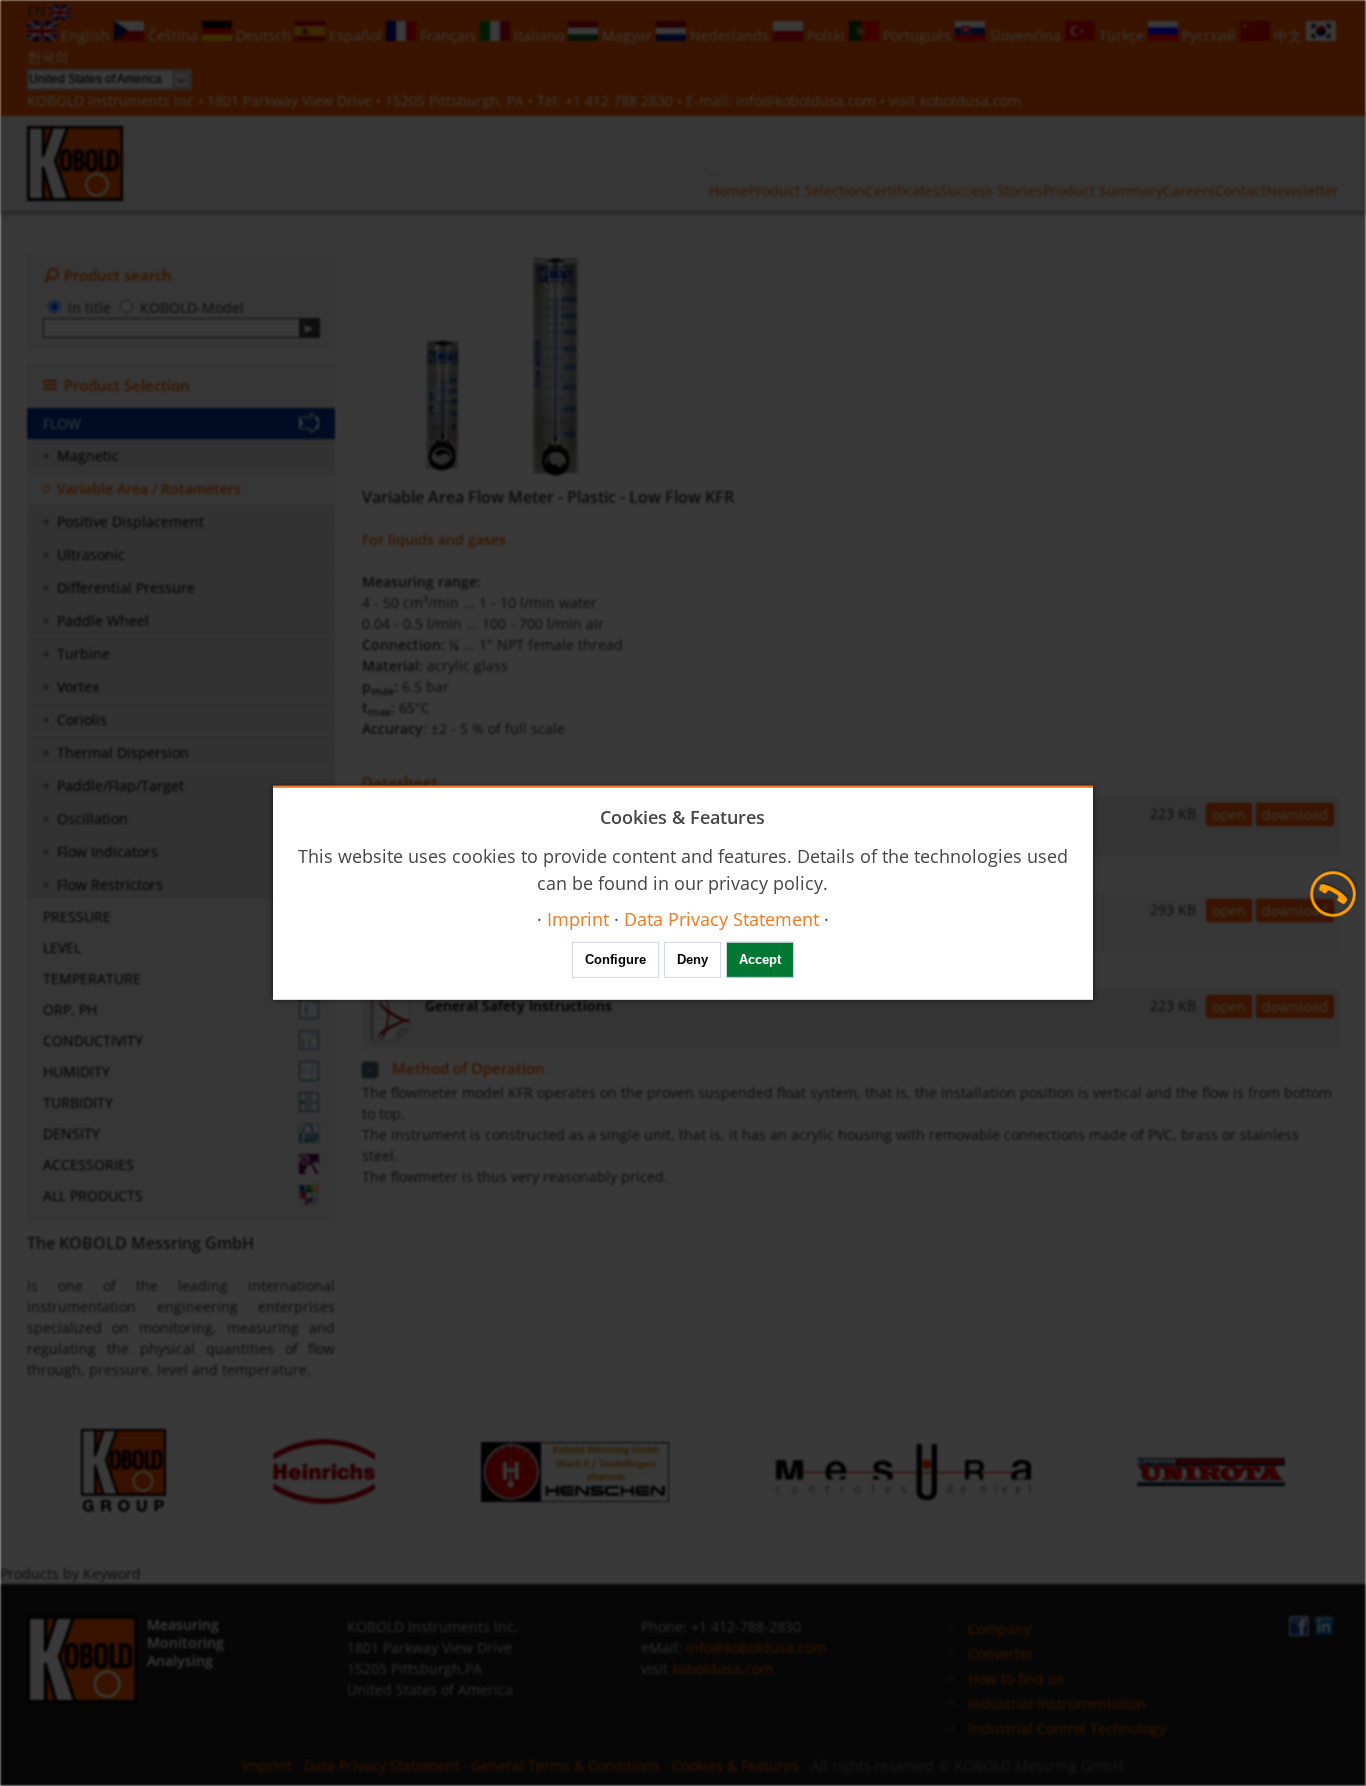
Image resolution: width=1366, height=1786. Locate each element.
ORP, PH (70, 1009)
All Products (93, 1195)
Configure (615, 959)
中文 (1288, 35)
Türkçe (1121, 35)
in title (89, 307)
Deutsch (263, 35)
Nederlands (729, 35)
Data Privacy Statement (381, 1765)
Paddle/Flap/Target (120, 785)
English (85, 35)
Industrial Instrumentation (1057, 1703)
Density (71, 1133)
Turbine (83, 653)
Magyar (627, 35)
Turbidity (78, 1102)
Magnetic (88, 455)
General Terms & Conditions (565, 1765)
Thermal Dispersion (123, 752)
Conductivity (93, 1040)
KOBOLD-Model (192, 307)
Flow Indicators (107, 851)
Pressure (77, 916)
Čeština (173, 35)
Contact (1240, 190)
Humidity (76, 1071)
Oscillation (92, 818)
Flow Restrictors (110, 884)
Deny (692, 959)
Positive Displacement (130, 521)
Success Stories (991, 190)
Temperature (92, 978)
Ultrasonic (91, 554)
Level (62, 947)
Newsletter (1302, 190)
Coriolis (82, 719)
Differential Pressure (126, 587)
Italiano (539, 35)
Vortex (78, 686)
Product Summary (1103, 190)
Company (999, 1628)
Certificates (902, 190)
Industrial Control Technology (1067, 1728)
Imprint (267, 1765)
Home (728, 190)
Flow (62, 423)
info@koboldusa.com (806, 100)
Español (355, 35)
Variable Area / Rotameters (149, 488)
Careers (1189, 190)
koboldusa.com (970, 100)
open (1229, 814)
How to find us (1016, 1678)
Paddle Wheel (103, 620)
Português (917, 35)
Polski (826, 35)
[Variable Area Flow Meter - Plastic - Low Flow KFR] (503, 365)
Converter (1001, 1653)
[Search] (309, 328)
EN (38, 10)
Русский (1209, 35)
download (1295, 814)
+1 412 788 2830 (621, 100)
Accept (760, 959)
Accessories (88, 1164)
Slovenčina (1025, 35)
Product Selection (806, 190)
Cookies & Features (735, 1765)
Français (448, 35)
